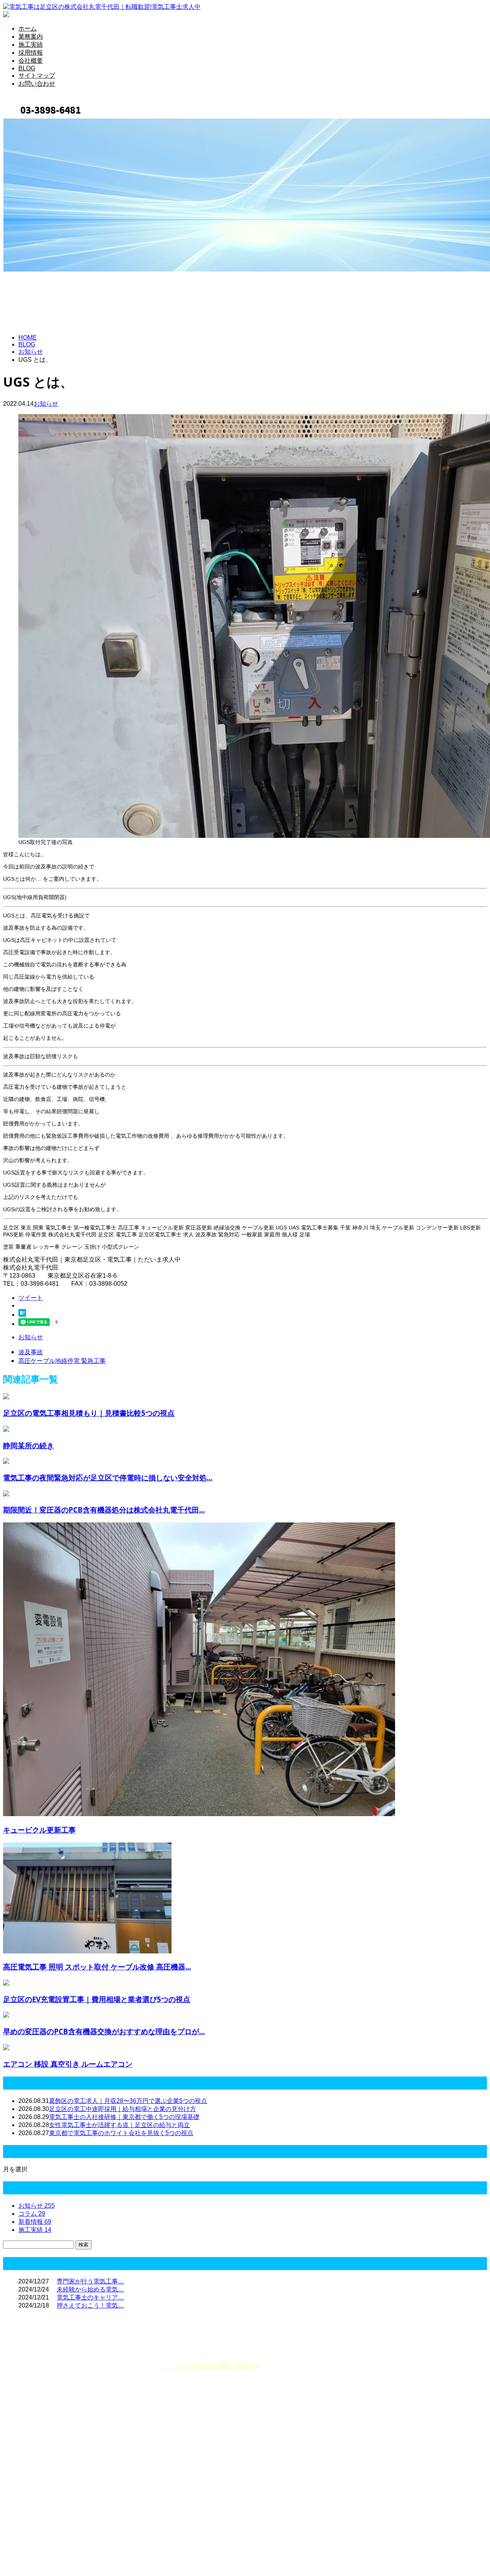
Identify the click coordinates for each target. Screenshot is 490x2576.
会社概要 (31, 61)
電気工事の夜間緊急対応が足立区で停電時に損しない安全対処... (108, 1477)
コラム (32, 2214)
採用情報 (31, 53)
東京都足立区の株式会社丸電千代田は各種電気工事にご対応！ (100, 2475)
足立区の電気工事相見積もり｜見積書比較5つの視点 (89, 1413)
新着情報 (35, 2222)
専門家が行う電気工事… (90, 2281)
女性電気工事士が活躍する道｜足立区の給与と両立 (119, 2125)
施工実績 (31, 45)
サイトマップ (37, 76)
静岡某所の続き (29, 1445)
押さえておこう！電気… (90, 2305)
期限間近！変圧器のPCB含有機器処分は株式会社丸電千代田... (104, 1510)
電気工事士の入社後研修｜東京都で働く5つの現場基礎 (124, 2117)
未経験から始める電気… (90, 2289)
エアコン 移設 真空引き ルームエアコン (68, 2064)
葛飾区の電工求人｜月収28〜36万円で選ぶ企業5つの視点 (128, 2101)
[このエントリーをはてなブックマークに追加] (22, 1315)
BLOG (27, 68)
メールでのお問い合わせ (216, 2366)
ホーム (28, 28)
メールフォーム (30, 122)
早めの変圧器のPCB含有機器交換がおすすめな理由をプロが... (104, 2031)
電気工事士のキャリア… (90, 2297)
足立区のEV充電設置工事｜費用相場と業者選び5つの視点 (97, 1999)
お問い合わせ (37, 84)
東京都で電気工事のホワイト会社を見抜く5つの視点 (121, 2133)
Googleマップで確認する (40, 2511)
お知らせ (46, 404)
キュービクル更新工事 (39, 1830)
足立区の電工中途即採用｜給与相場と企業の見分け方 (122, 2109)
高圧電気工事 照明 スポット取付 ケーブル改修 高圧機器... (97, 1967)
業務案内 (31, 37)
